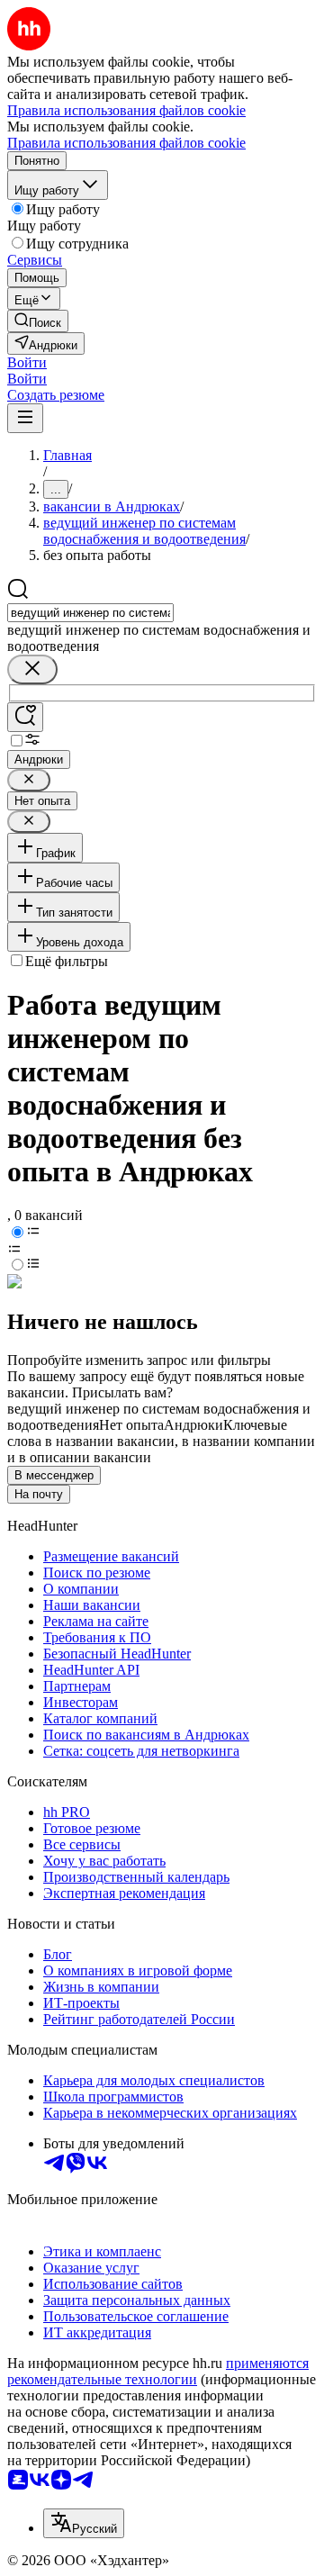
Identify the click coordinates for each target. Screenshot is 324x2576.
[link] (38, 321)
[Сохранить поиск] (25, 717)
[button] (27, 362)
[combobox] (90, 613)
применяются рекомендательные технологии (158, 2371)
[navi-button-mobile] (25, 418)
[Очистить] (32, 669)
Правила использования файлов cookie (126, 143)
